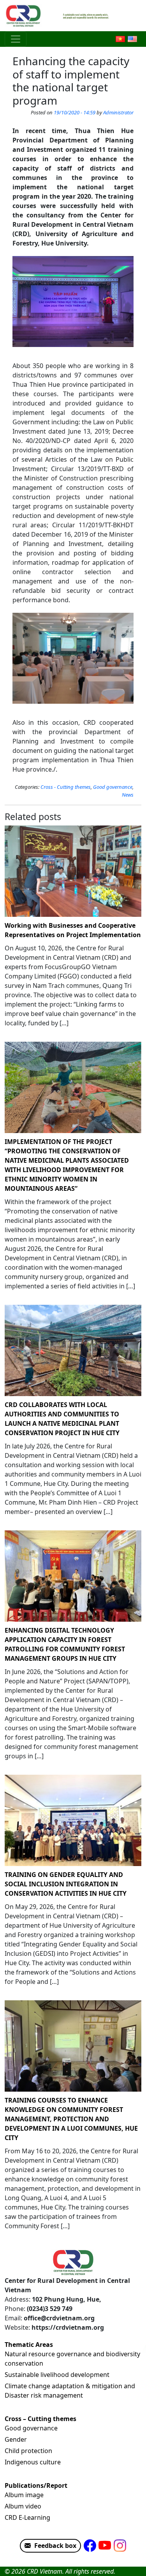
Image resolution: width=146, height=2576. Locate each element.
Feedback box (55, 2546)
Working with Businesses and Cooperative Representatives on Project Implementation (73, 930)
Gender (16, 2439)
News (128, 795)
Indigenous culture (33, 2462)
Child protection (28, 2451)
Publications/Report (36, 2485)
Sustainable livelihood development (57, 2375)
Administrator (118, 112)
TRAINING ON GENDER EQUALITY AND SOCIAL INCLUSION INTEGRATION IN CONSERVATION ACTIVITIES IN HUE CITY (66, 1884)
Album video (23, 2506)
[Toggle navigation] (16, 39)
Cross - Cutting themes (66, 787)
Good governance (113, 787)
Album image (24, 2495)
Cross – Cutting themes (40, 2419)
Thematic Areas (29, 2345)
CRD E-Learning (27, 2517)
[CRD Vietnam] (24, 16)
